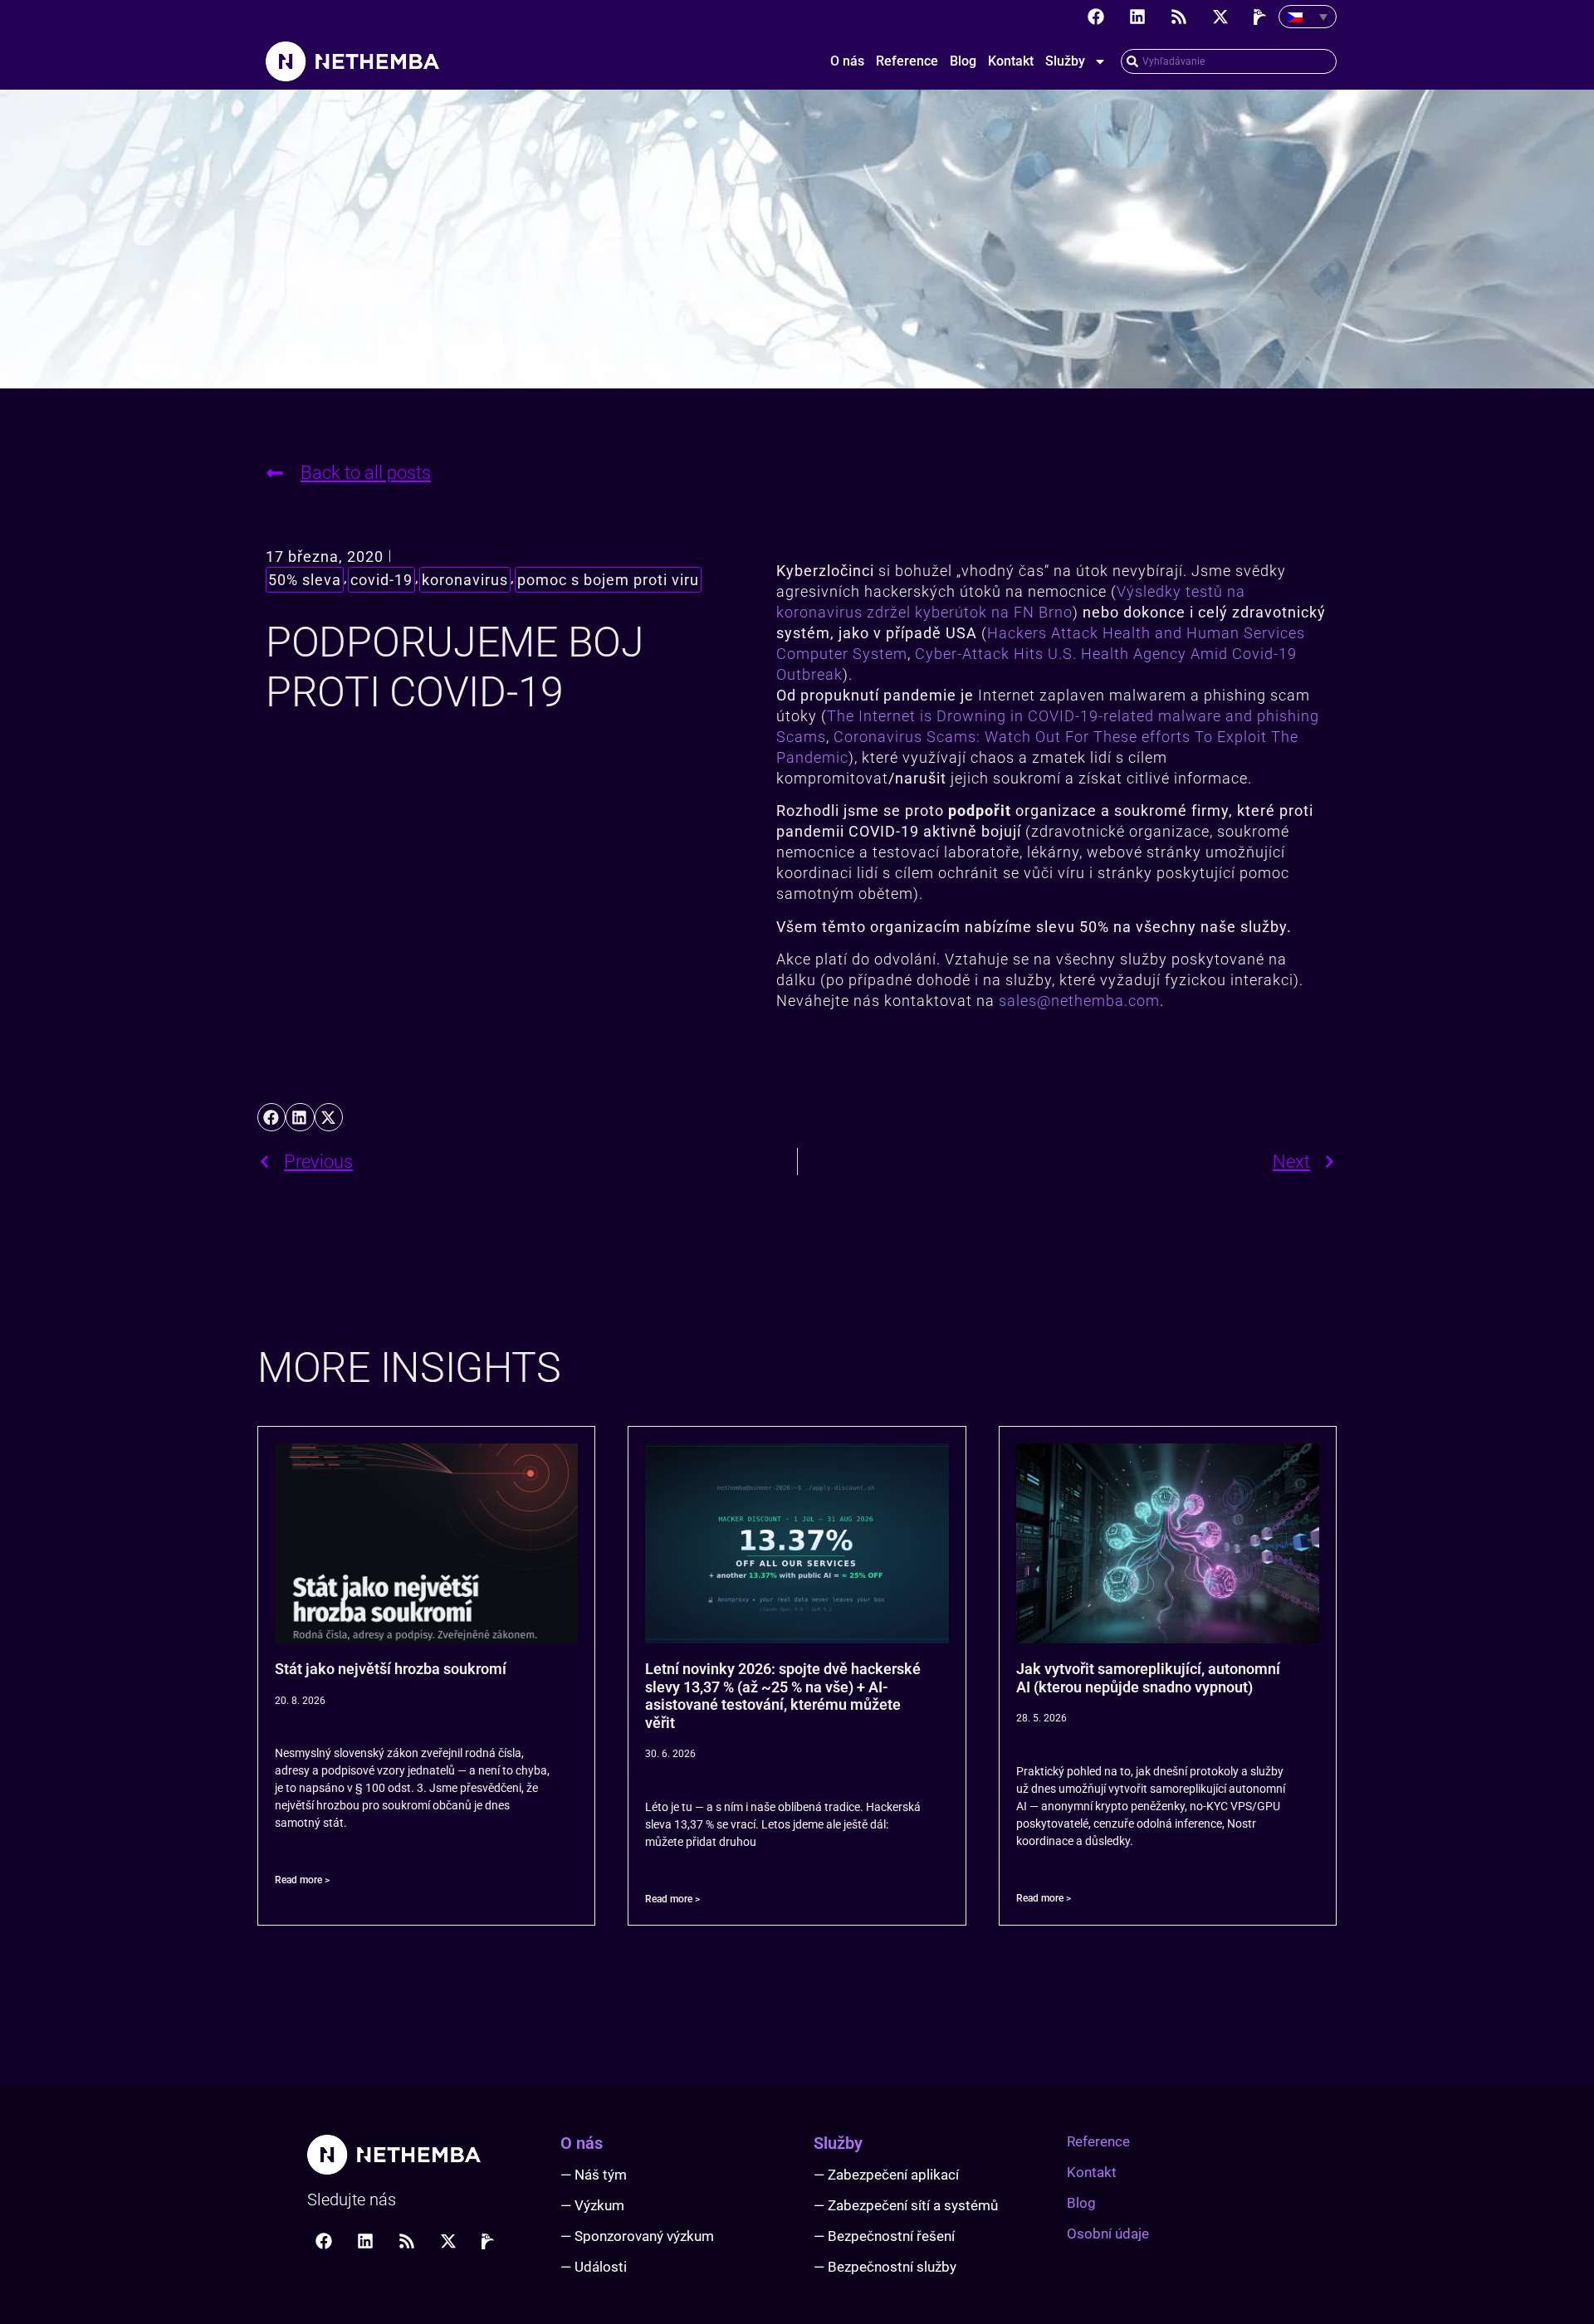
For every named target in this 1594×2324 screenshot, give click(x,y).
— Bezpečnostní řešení (884, 2236)
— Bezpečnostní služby (885, 2267)
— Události (594, 2267)
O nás (847, 61)
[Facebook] (1096, 17)
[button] (271, 1117)
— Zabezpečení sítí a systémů (906, 2205)
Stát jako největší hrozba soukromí (391, 1669)
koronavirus (465, 580)
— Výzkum (592, 2205)
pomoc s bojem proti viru (608, 580)
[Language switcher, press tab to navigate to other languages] (1308, 17)
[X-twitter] (1220, 17)
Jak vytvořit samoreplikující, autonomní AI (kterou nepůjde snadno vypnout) (1148, 1678)
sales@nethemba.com (1079, 1001)
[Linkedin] (1137, 17)
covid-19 (381, 580)
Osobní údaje (1108, 2234)
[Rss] (1179, 17)
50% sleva (305, 580)
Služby (1065, 61)
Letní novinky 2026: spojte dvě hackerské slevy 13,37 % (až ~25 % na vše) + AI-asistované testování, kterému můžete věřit (783, 1696)
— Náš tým (594, 2175)
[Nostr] (1262, 17)
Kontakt (1011, 61)
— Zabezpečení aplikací (886, 2175)
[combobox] (1229, 61)
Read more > (302, 1880)
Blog (963, 61)
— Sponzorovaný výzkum (637, 2236)
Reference (907, 61)
